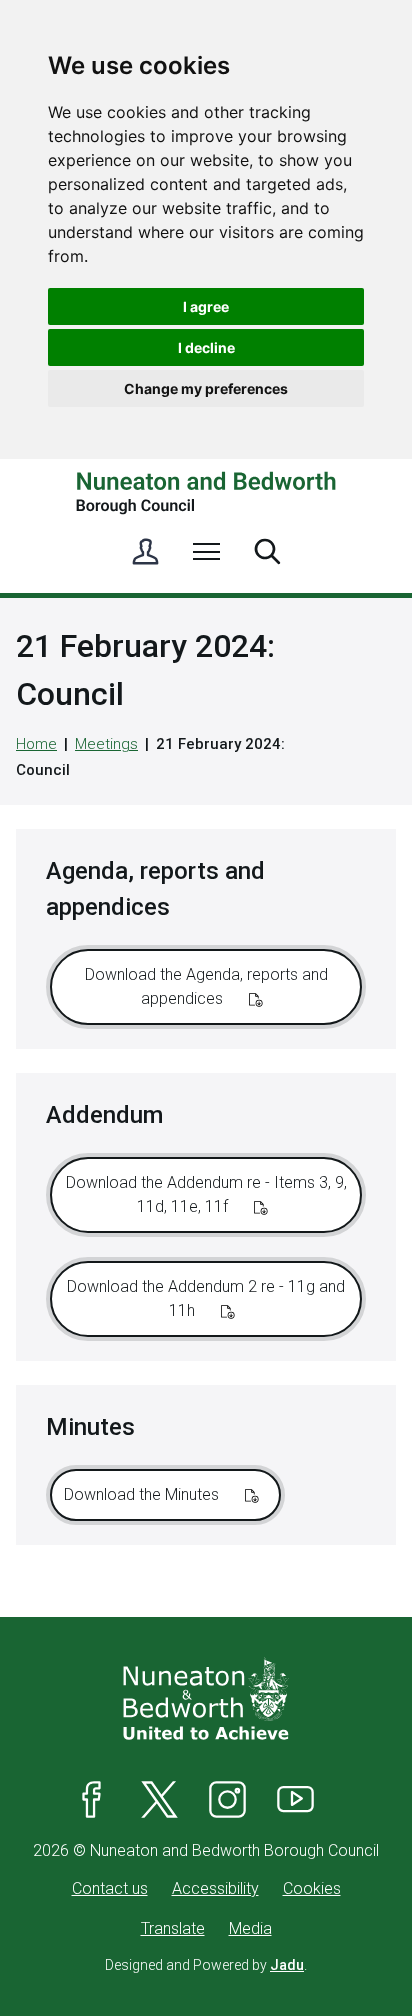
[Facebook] (92, 1799)
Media (250, 1928)
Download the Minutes (143, 1494)
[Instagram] (228, 1799)
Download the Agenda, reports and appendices (206, 986)
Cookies (312, 1888)
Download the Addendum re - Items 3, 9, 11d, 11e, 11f (206, 1194)
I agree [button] (206, 306)
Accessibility (215, 1888)
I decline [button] (206, 347)
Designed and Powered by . (206, 1965)
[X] (160, 1799)
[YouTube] (296, 1799)
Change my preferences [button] (206, 388)
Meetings (106, 744)
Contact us (110, 1888)
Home (36, 744)
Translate (173, 1928)
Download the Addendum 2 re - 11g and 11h (206, 1298)
